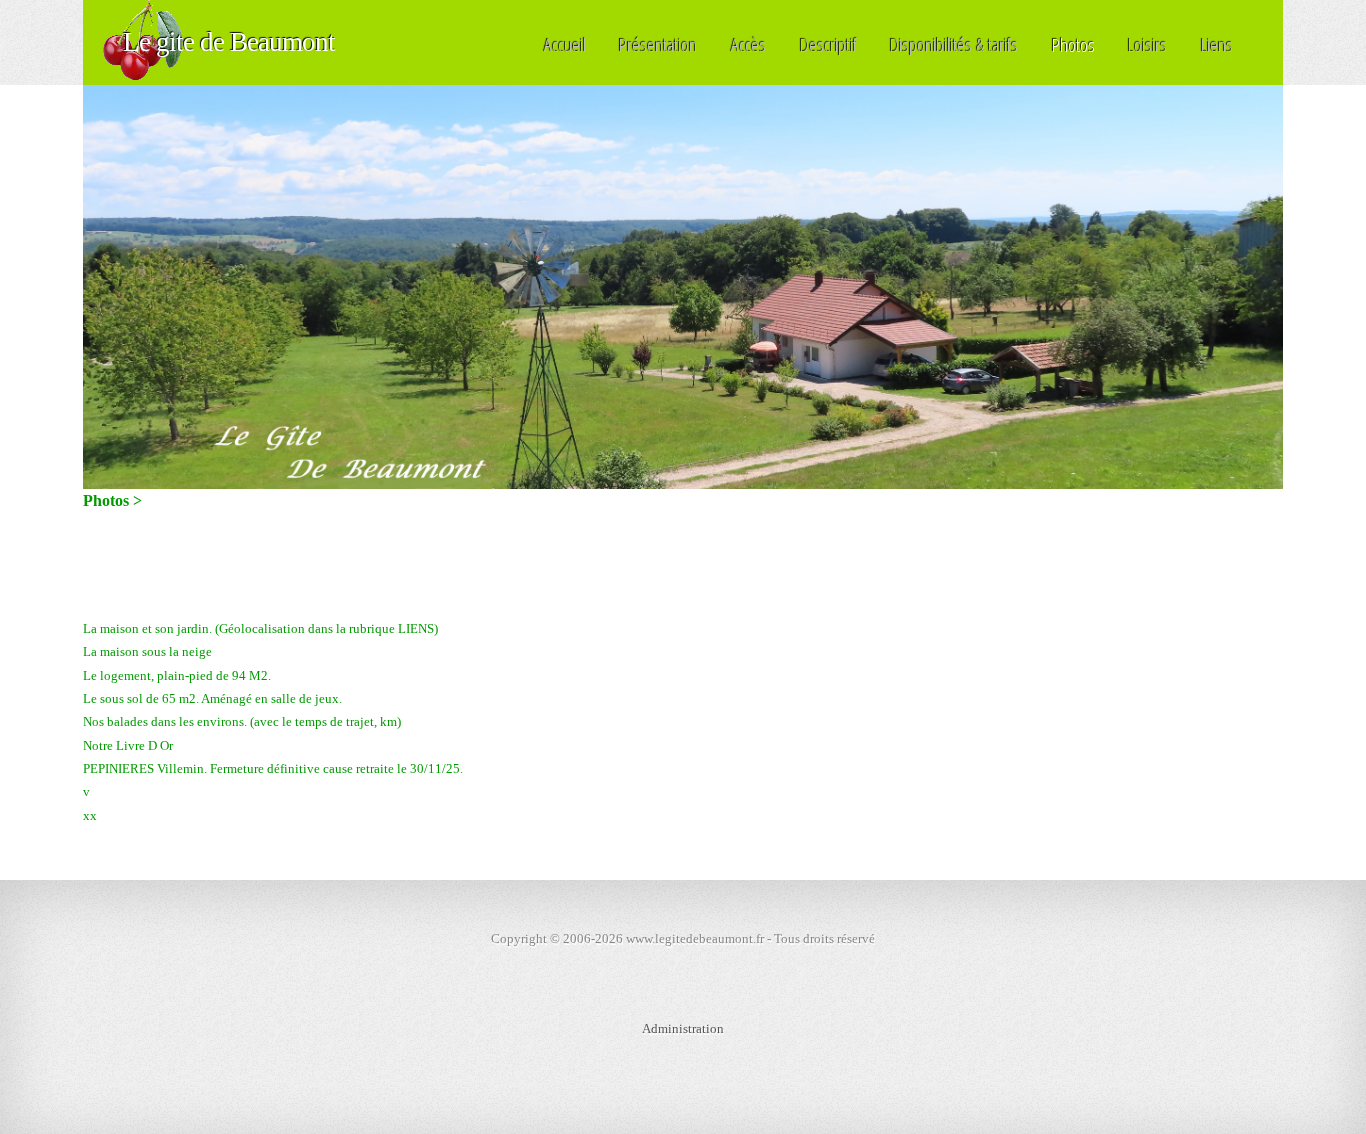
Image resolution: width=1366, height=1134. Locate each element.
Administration (683, 1028)
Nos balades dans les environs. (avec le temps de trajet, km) (242, 721)
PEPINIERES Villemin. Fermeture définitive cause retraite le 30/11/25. (273, 768)
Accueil (565, 44)
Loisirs (1147, 44)
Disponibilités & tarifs (954, 44)
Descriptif (828, 44)
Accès (748, 44)
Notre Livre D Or (128, 745)
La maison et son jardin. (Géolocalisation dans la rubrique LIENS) (260, 628)
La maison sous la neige (147, 651)
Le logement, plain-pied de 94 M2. (177, 675)
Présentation (658, 44)
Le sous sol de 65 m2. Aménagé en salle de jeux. (212, 698)
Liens (1217, 44)
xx (90, 815)
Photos (1073, 44)
